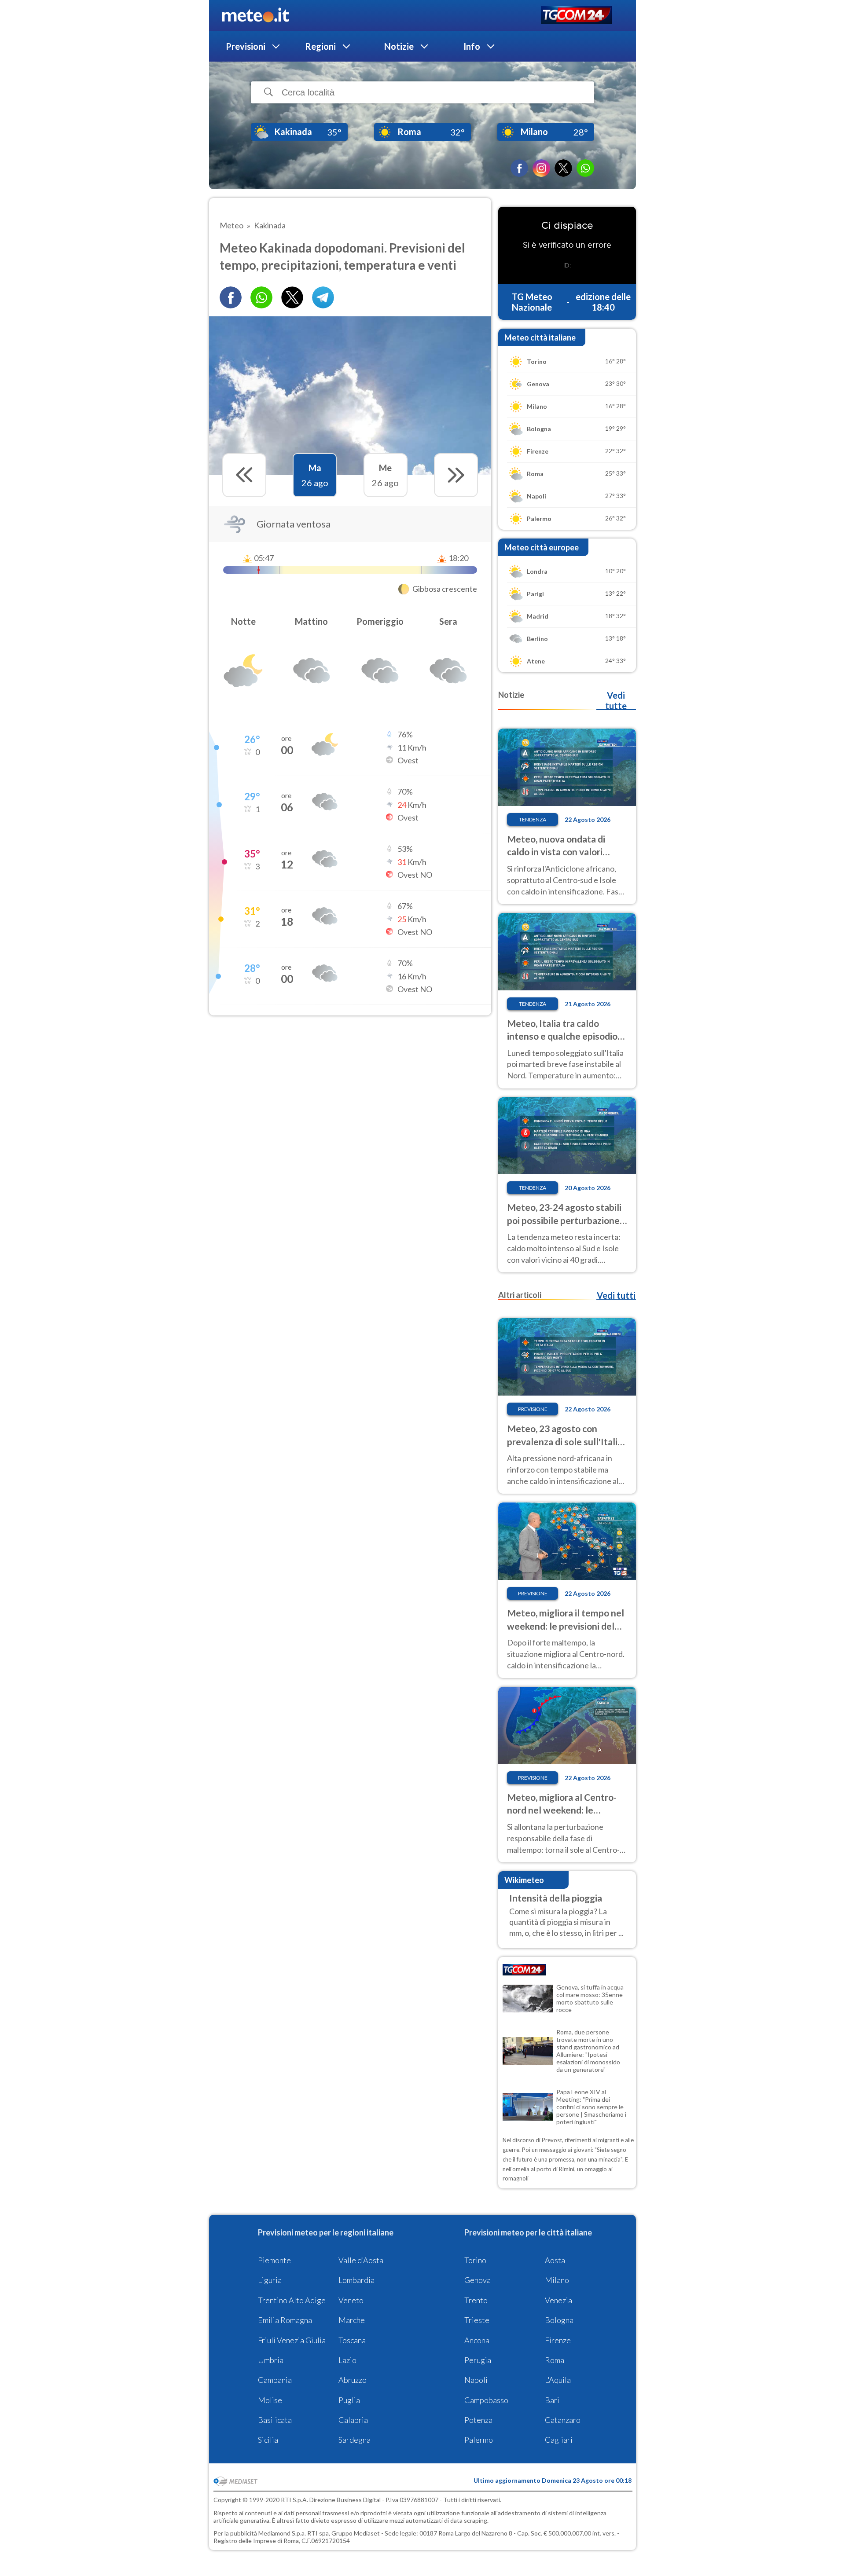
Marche (352, 2320)
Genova (478, 2280)
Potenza (478, 2420)
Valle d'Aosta (361, 2260)
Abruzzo (353, 2380)
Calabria (353, 2420)
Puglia (349, 2400)
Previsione (533, 1409)
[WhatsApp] (585, 168)
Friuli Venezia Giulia (292, 2340)
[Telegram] (323, 297)
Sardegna (355, 2440)
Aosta (555, 2260)
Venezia (558, 2300)
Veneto (351, 2300)
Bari (552, 2400)
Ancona (477, 2340)
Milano (557, 2280)
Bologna (559, 2320)
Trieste (477, 2320)
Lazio (347, 2360)
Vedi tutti (616, 1295)
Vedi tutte (616, 700)
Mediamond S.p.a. (282, 2533)
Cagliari (559, 2440)
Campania (275, 2380)
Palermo (479, 2440)
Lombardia (356, 2280)
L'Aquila (558, 2380)
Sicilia (268, 2440)
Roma (555, 2360)
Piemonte (274, 2260)
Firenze (558, 2340)
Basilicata (275, 2420)
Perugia (478, 2360)
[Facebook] (519, 168)
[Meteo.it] (255, 15)
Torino (475, 2260)
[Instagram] (541, 168)
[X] (563, 168)
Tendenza (533, 819)
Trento (476, 2300)
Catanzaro (563, 2420)
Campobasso (486, 2400)
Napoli (476, 2380)
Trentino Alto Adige (292, 2300)
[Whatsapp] (261, 297)
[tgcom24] (576, 16)
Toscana (352, 2340)
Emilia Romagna (285, 2320)
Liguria (270, 2280)
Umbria (271, 2360)
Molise (270, 2400)
